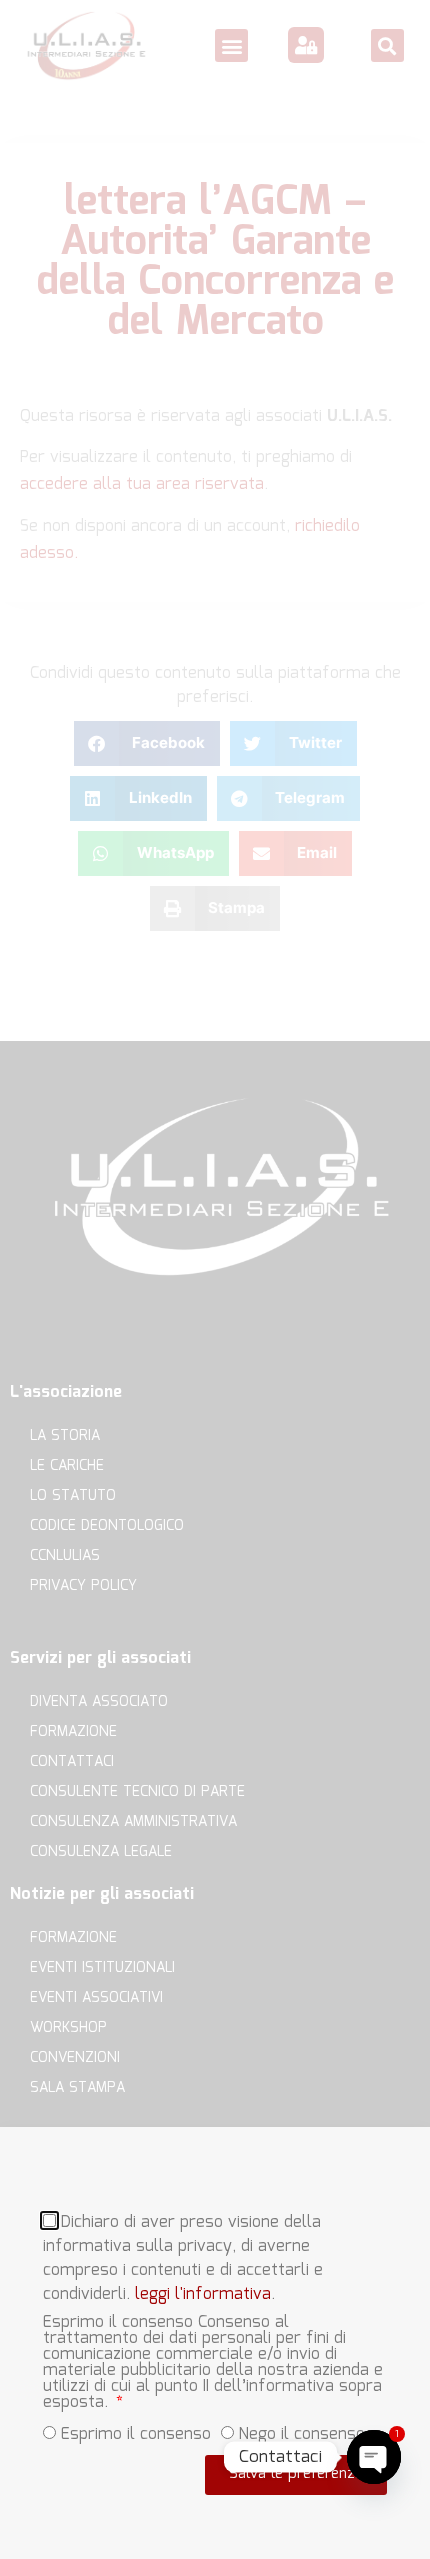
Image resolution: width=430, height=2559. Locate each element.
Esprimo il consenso (136, 2433)
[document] (215, 1279)
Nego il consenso (302, 2433)
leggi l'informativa (203, 2293)
